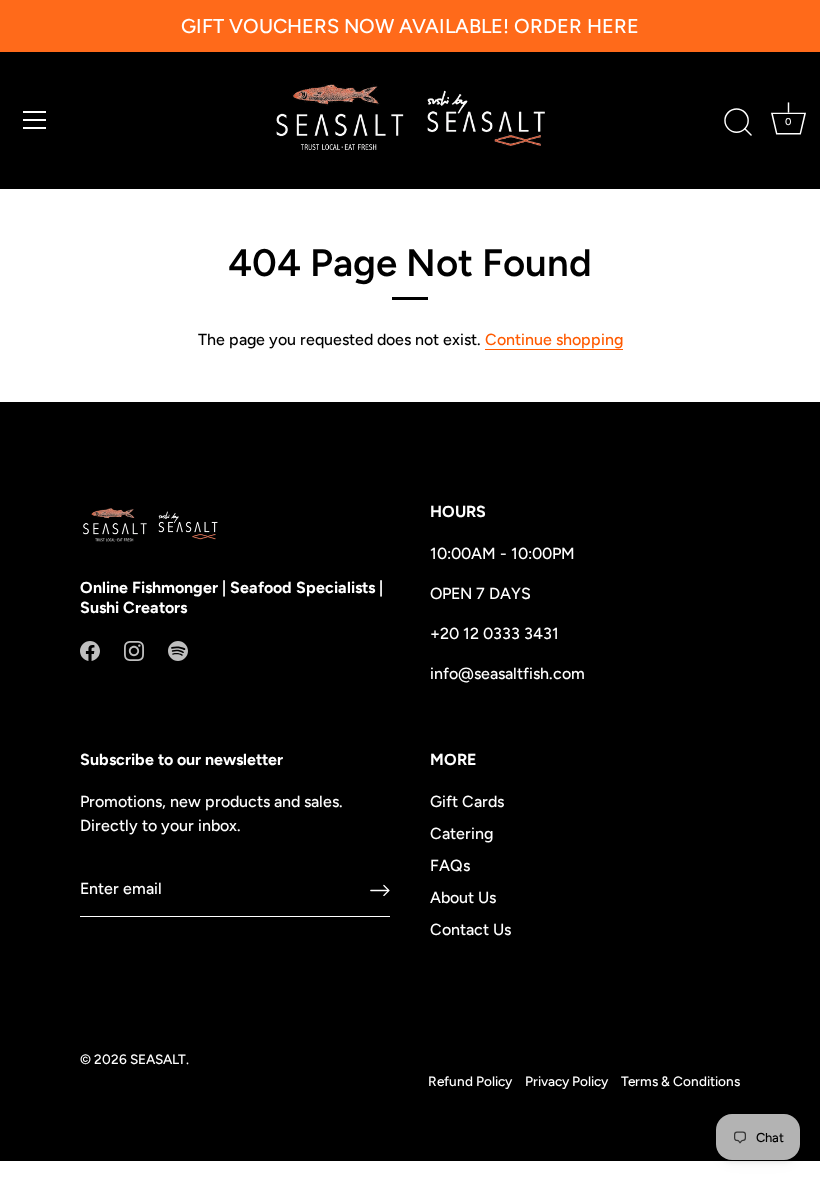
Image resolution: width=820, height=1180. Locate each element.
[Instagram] (134, 649)
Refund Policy (470, 1081)
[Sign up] (380, 889)
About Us (463, 897)
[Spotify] (178, 649)
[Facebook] (90, 649)
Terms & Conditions (680, 1081)
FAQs (450, 865)
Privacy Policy (566, 1081)
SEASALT (158, 1059)
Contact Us (470, 929)
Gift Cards (467, 801)
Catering (461, 833)
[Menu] (35, 120)
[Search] (738, 123)
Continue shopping (554, 339)
